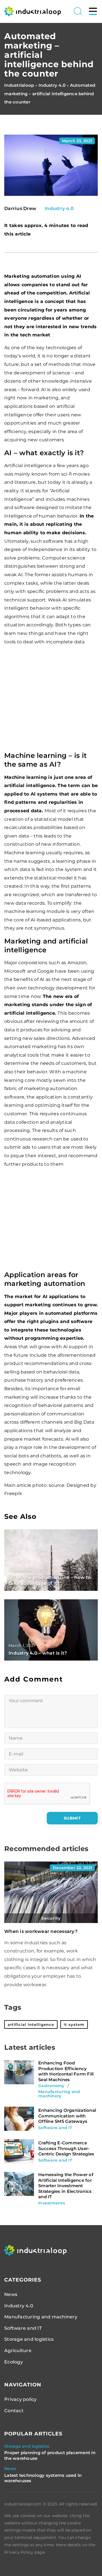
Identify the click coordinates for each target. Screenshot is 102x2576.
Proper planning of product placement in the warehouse (50, 2455)
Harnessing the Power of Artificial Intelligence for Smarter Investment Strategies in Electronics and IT (66, 2186)
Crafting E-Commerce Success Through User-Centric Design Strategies (66, 2148)
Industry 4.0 (59, 208)
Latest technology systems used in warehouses (43, 2478)
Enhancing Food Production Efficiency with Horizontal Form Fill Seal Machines (66, 2071)
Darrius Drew (20, 209)
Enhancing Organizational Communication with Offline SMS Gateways (67, 2116)
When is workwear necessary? (41, 1931)
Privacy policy (21, 2399)
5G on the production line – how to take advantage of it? (50, 1580)
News (11, 2294)
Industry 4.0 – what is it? (38, 1653)
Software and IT (23, 2328)
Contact (14, 2411)
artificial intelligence (31, 2024)
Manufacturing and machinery (41, 2317)
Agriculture (18, 2351)
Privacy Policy (19, 2552)
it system (74, 2024)
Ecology (14, 2362)
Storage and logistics (29, 2339)
